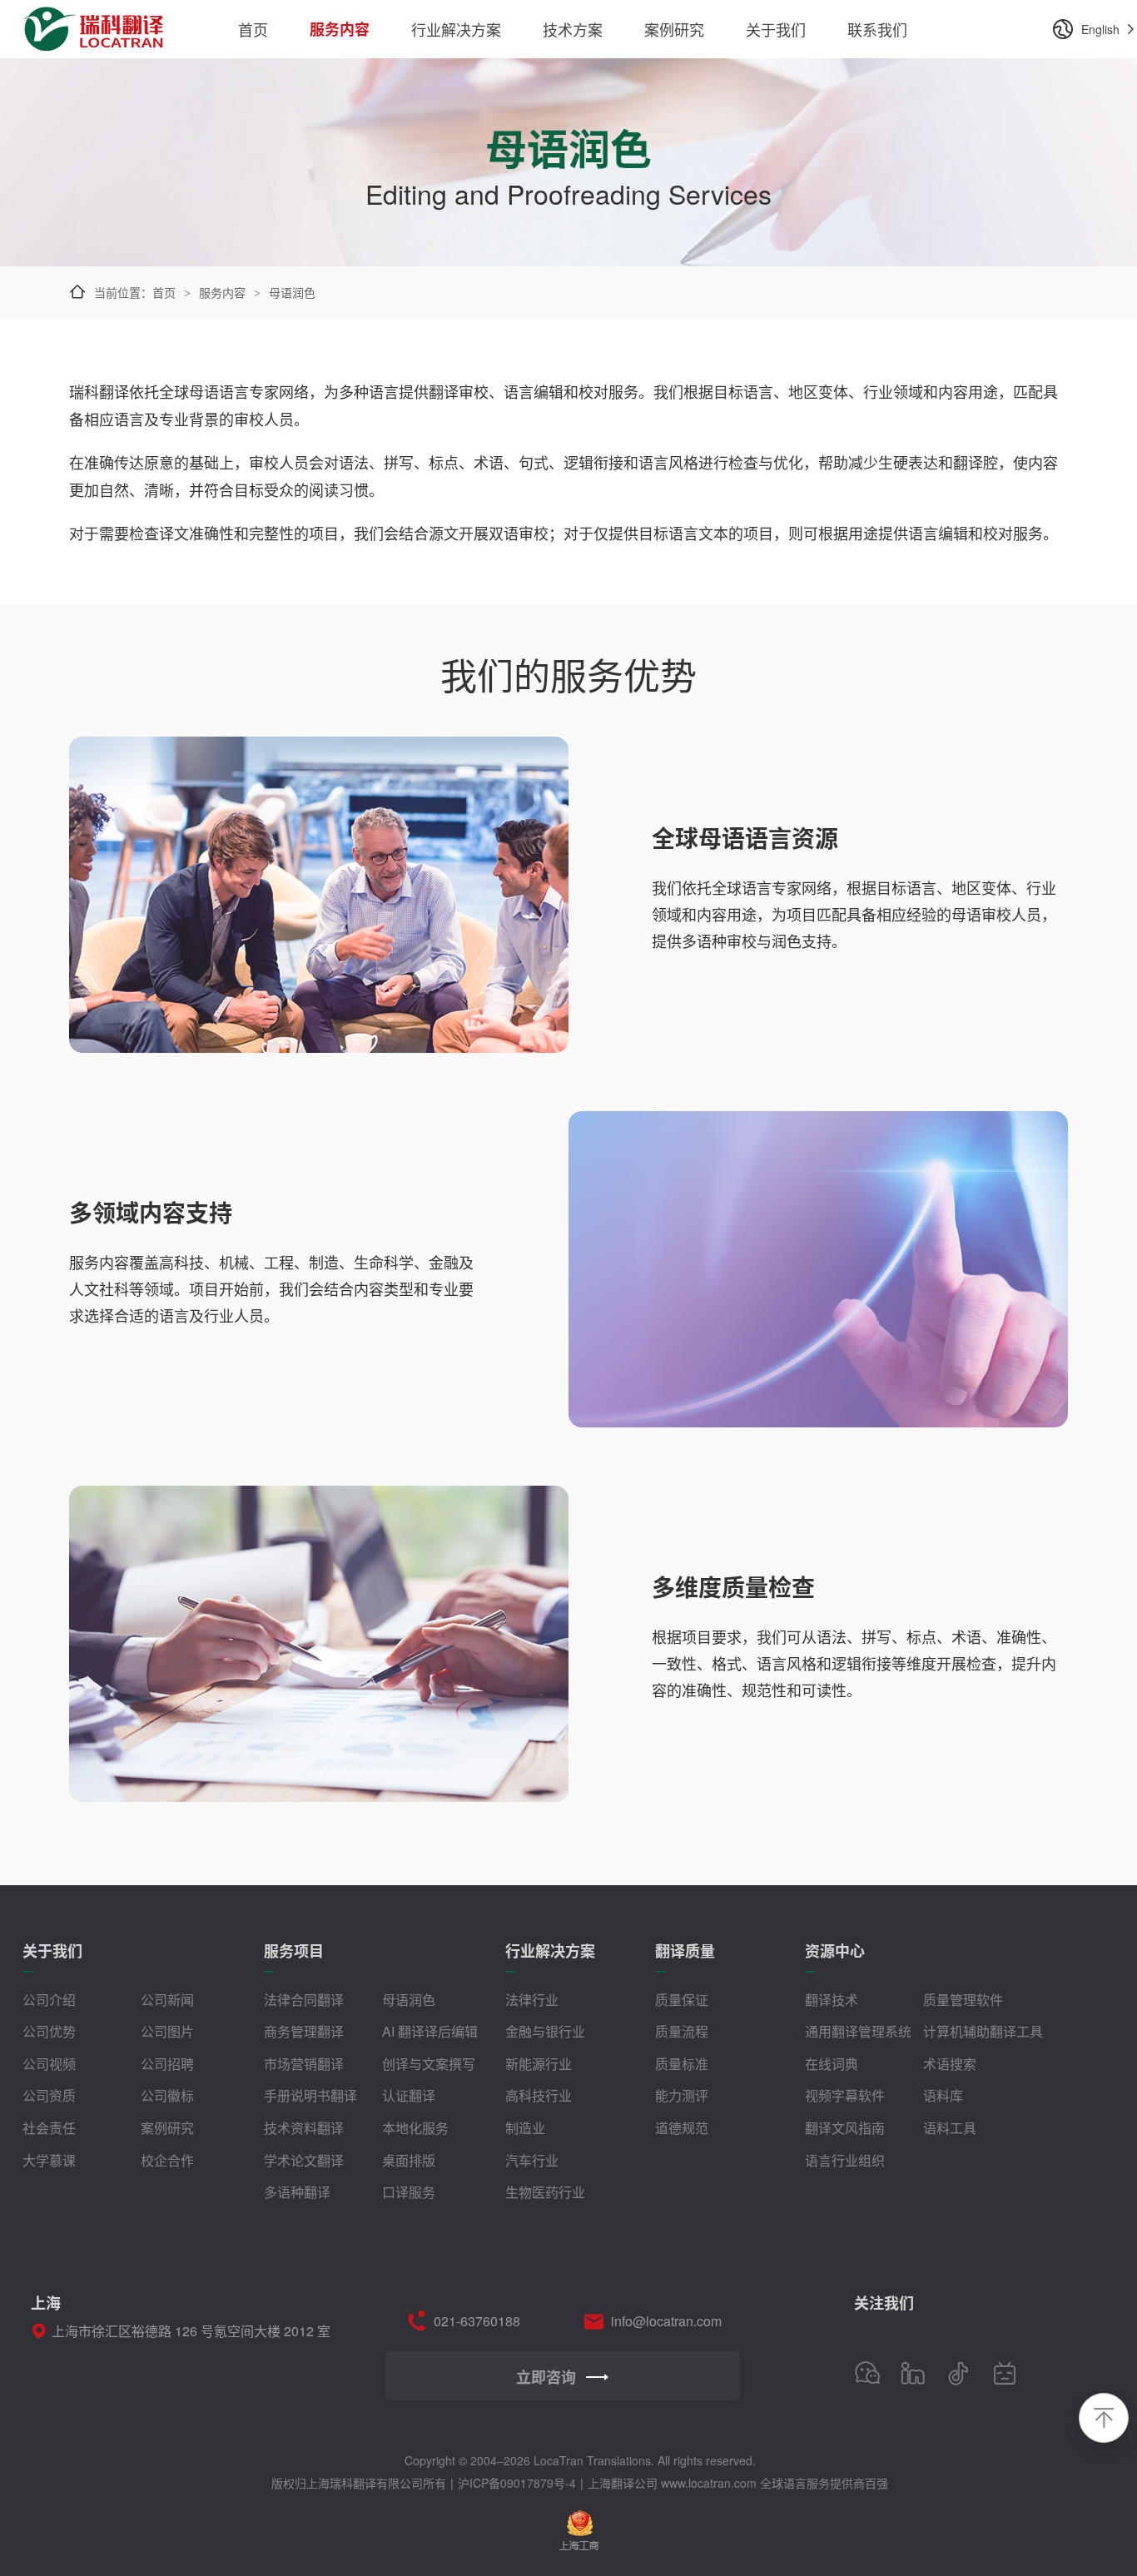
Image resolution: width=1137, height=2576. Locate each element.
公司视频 (49, 2064)
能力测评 (682, 2095)
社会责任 (49, 2128)
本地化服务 (415, 2128)
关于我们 (776, 29)
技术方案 (573, 29)
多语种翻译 (297, 2192)
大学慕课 (49, 2160)
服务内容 (340, 29)
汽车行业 (532, 2160)
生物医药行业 (545, 2192)
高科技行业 (539, 2095)
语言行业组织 (845, 2160)
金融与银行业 (545, 2031)
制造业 (525, 2128)
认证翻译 (409, 2095)
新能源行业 (539, 2064)
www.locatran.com (709, 2483)
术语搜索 (950, 2064)
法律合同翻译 (304, 2000)
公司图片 (167, 2031)
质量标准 (682, 2064)
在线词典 (832, 2064)
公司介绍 (49, 2000)
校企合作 (167, 2160)
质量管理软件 (963, 2000)
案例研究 (674, 29)
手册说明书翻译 (310, 2095)
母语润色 (409, 2000)
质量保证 (682, 2000)
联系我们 (877, 29)
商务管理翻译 (304, 2031)
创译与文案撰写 (429, 2064)
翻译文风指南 (845, 2128)
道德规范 (682, 2128)
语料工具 (950, 2128)
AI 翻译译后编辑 (430, 2031)
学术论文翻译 (304, 2160)
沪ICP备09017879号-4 (517, 2483)
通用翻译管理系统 (858, 2031)
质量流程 (682, 2031)
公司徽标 (167, 2095)
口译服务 (409, 2192)
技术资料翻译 (304, 2128)
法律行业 (532, 2000)
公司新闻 (167, 2000)
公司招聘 (167, 2064)
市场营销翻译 (304, 2064)
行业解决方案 (456, 29)
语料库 (943, 2095)
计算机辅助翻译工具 (983, 2031)
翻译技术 (832, 2000)
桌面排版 (409, 2160)
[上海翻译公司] (95, 19)
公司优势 (49, 2031)
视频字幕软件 (845, 2095)
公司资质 (49, 2095)
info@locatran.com (666, 2321)
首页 (253, 29)
